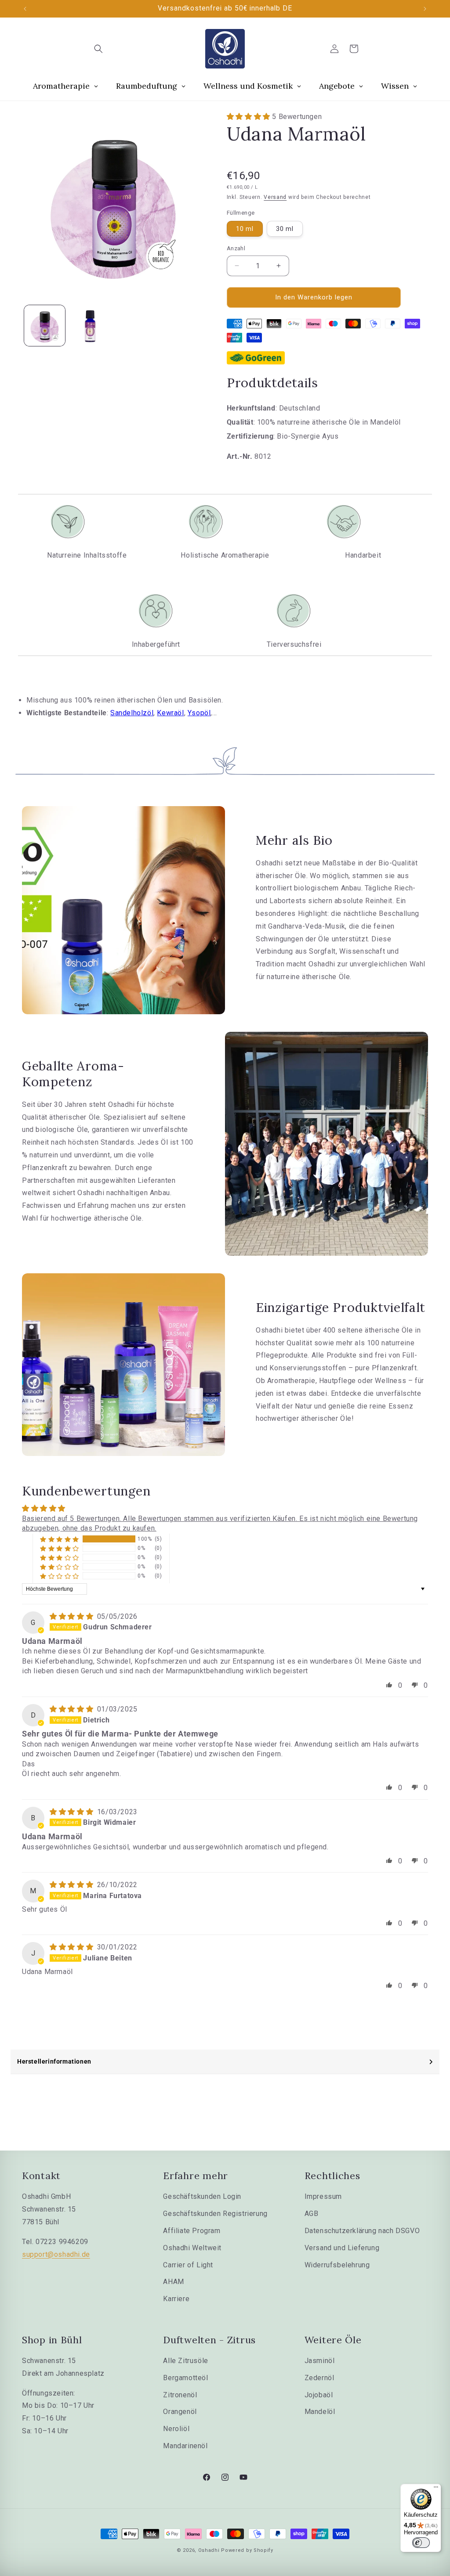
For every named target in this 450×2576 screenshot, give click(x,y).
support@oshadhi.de (56, 2254)
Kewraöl (170, 713)
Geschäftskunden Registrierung (215, 2214)
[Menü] (436, 2489)
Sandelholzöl (132, 713)
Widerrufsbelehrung (337, 2265)
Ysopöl (199, 713)
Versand (275, 197)
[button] (98, 49)
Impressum (323, 2196)
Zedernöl (319, 2378)
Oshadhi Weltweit (192, 2248)
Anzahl (236, 248)
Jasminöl (320, 2361)
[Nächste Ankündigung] (425, 9)
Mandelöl (320, 2412)
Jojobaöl (319, 2395)
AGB (312, 2214)
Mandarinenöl (185, 2446)
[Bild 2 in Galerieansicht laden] (90, 326)
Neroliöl (176, 2429)
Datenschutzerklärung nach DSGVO (362, 2231)
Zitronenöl (180, 2395)
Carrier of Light (188, 2265)
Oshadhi (209, 2550)
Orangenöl (180, 2412)
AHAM (173, 2282)
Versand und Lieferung (342, 2248)
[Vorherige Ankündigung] (25, 9)
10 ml (245, 229)
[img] (73, 1616)
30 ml (285, 229)
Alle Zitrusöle (185, 2361)
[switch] (421, 2543)
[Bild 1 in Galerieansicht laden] (45, 326)
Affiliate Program (192, 2231)
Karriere (176, 2299)
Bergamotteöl (185, 2378)
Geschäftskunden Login (202, 2196)
